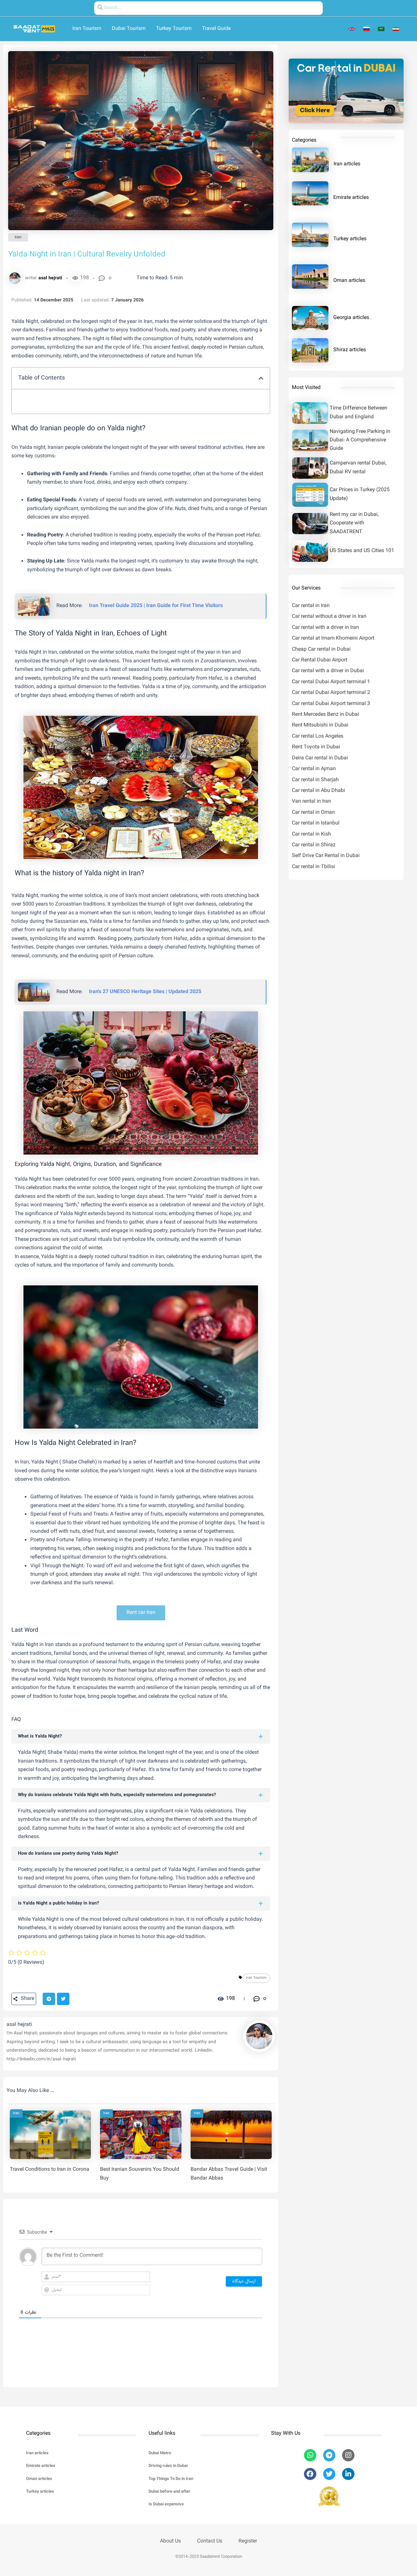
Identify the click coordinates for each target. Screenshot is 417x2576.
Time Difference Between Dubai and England (359, 413)
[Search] (100, 8)
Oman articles (349, 281)
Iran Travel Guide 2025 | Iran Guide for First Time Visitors (156, 606)
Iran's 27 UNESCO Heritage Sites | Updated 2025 (145, 992)
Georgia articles (351, 318)
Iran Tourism (256, 1978)
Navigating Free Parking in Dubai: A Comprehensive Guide (360, 440)
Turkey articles (350, 239)
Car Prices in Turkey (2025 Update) (360, 494)
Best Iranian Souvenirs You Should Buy (140, 2174)
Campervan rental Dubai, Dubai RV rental (358, 468)
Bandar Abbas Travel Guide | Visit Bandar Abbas (229, 2174)
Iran (18, 237)
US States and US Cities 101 (362, 551)
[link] (353, 29)
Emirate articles (351, 198)
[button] (261, 378)
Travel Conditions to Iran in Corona (50, 2170)
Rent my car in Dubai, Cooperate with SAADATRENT (354, 523)
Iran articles (347, 164)
